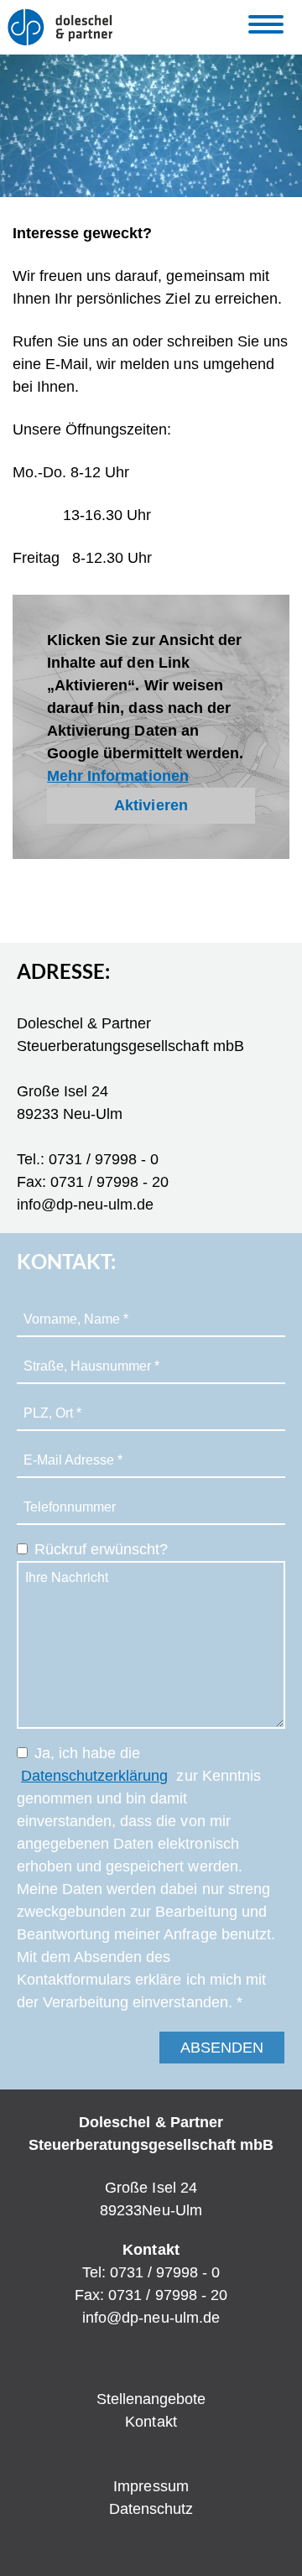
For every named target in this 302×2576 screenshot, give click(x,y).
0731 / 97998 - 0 (165, 2272)
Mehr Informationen (117, 776)
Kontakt (151, 2422)
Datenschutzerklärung (94, 1776)
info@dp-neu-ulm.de (151, 2318)
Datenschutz (151, 2509)
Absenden (222, 2048)
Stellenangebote (151, 2399)
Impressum (151, 2486)
